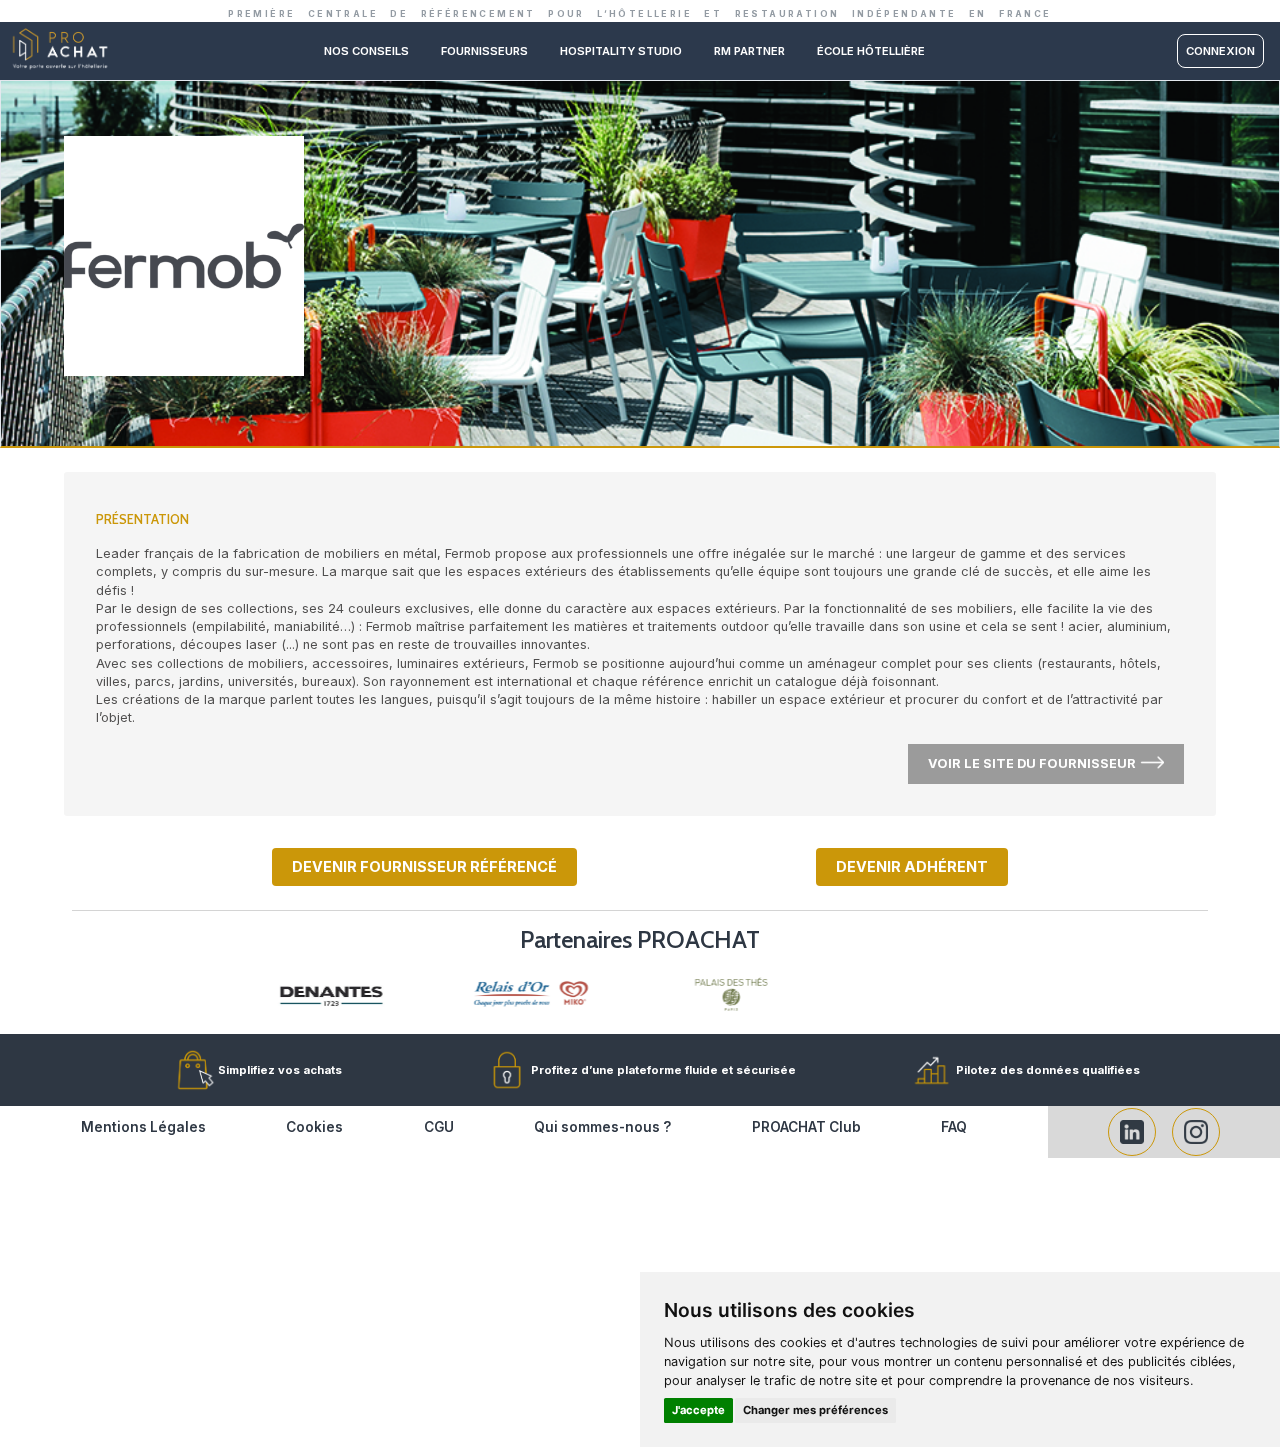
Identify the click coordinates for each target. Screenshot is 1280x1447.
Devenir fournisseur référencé (424, 866)
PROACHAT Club (806, 1127)
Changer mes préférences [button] (815, 1410)
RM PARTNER (749, 51)
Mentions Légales (143, 1127)
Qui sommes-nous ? (602, 1127)
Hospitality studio (621, 51)
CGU (439, 1127)
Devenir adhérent (912, 866)
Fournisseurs (484, 51)
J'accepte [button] (698, 1410)
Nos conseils (366, 51)
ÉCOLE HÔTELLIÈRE (871, 51)
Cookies (314, 1127)
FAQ (954, 1127)
